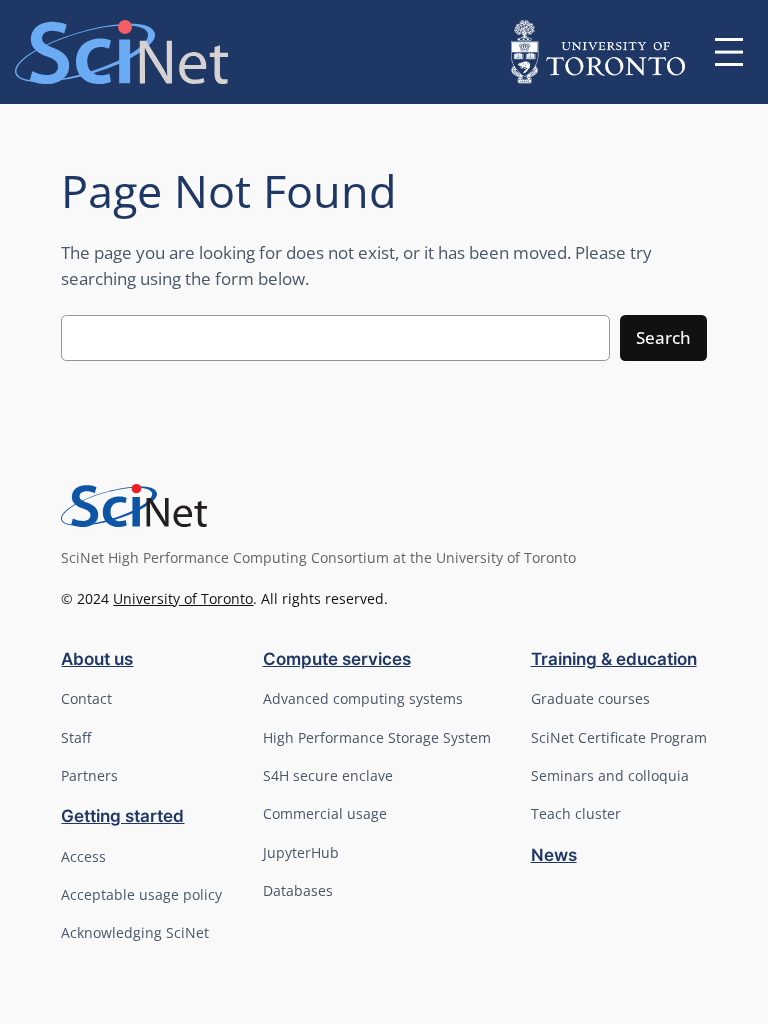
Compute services (337, 659)
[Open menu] (729, 52)
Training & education (614, 659)
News (554, 855)
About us (97, 659)
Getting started (122, 816)
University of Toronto (183, 598)
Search (663, 337)
